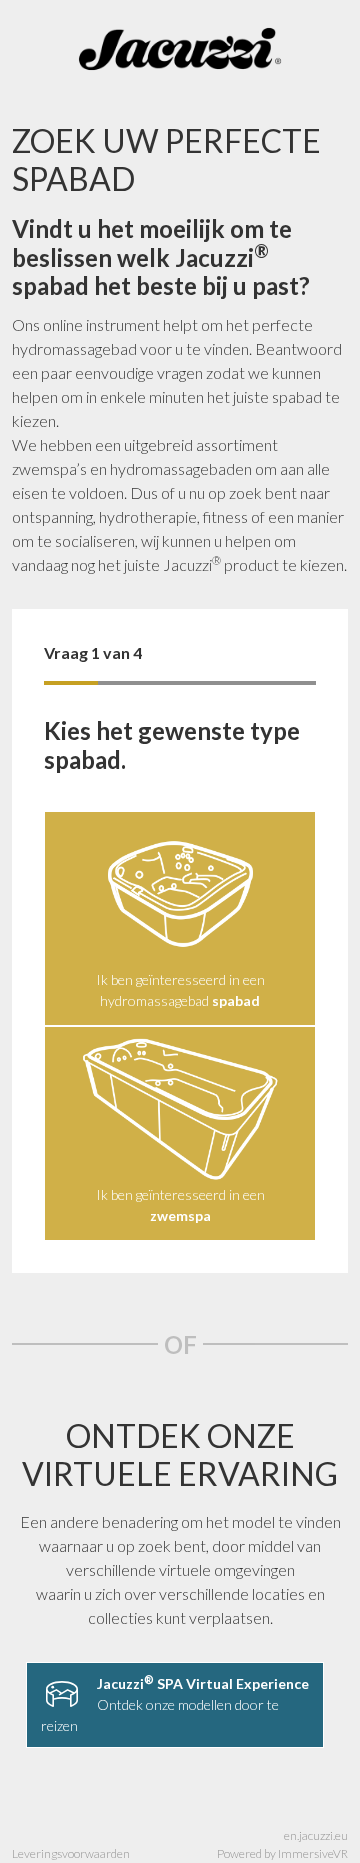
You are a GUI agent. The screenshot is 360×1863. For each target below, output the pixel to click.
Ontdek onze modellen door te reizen (175, 1704)
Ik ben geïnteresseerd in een (180, 1205)
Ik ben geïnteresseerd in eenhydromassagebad (180, 990)
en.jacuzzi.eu (316, 1835)
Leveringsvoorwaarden (71, 1853)
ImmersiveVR (313, 1853)
